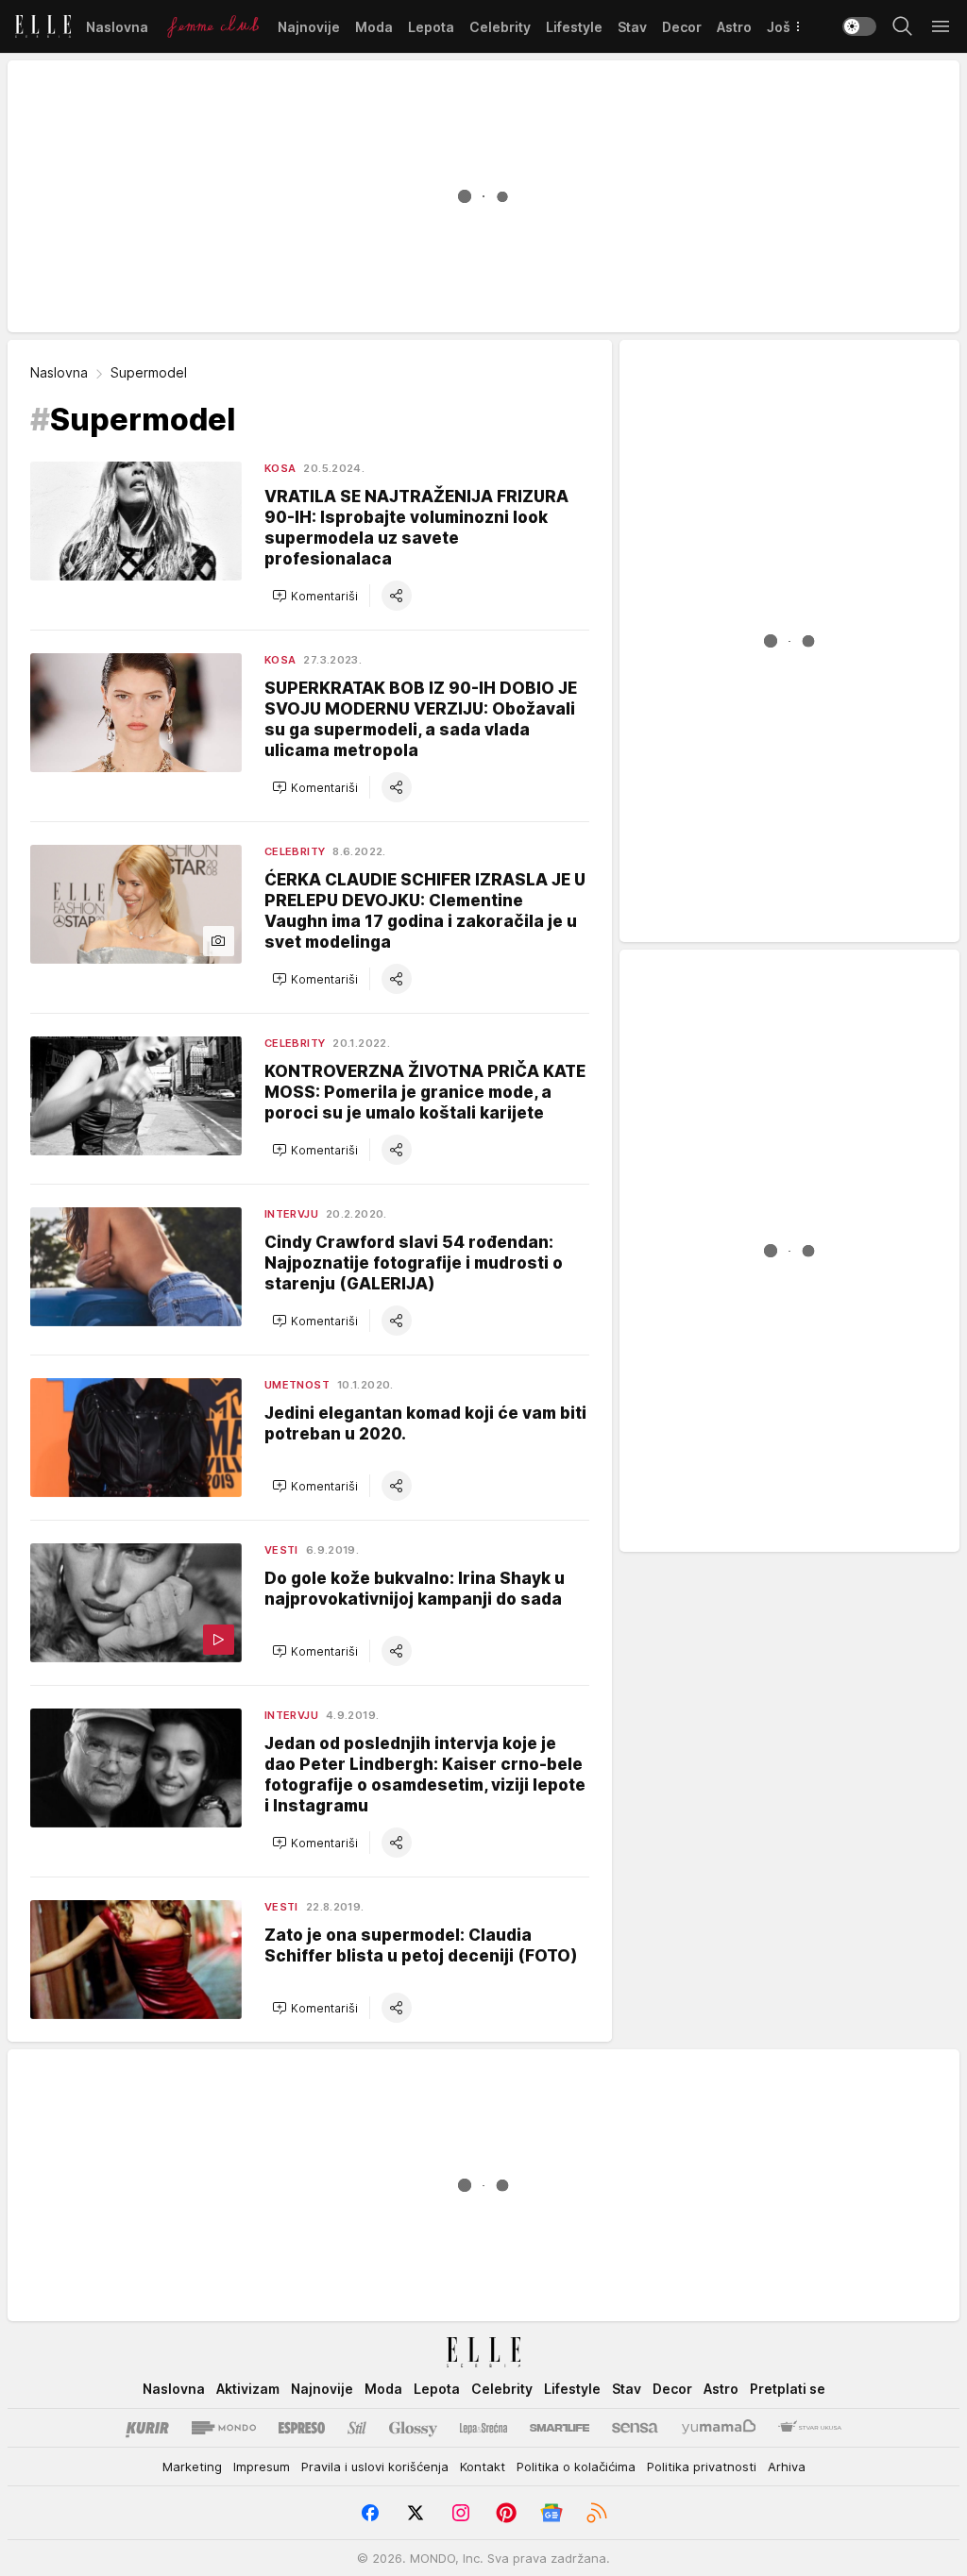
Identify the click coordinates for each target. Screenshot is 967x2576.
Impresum (262, 2467)
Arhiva (787, 2467)
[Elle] (43, 26)
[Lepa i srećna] (483, 2428)
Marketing (192, 2467)
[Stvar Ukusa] (810, 2428)
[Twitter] (416, 2513)
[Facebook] (370, 2513)
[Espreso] (302, 2428)
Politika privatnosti (702, 2467)
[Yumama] (719, 2428)
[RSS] (597, 2513)
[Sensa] (635, 2428)
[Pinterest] (506, 2513)
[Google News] (551, 2513)
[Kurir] (147, 2428)
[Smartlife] (560, 2428)
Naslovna (59, 372)
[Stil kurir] (357, 2428)
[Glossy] (413, 2428)
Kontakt (483, 2467)
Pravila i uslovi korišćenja (375, 2467)
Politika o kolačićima (576, 2467)
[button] (315, 596)
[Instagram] (461, 2513)
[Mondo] (224, 2428)
